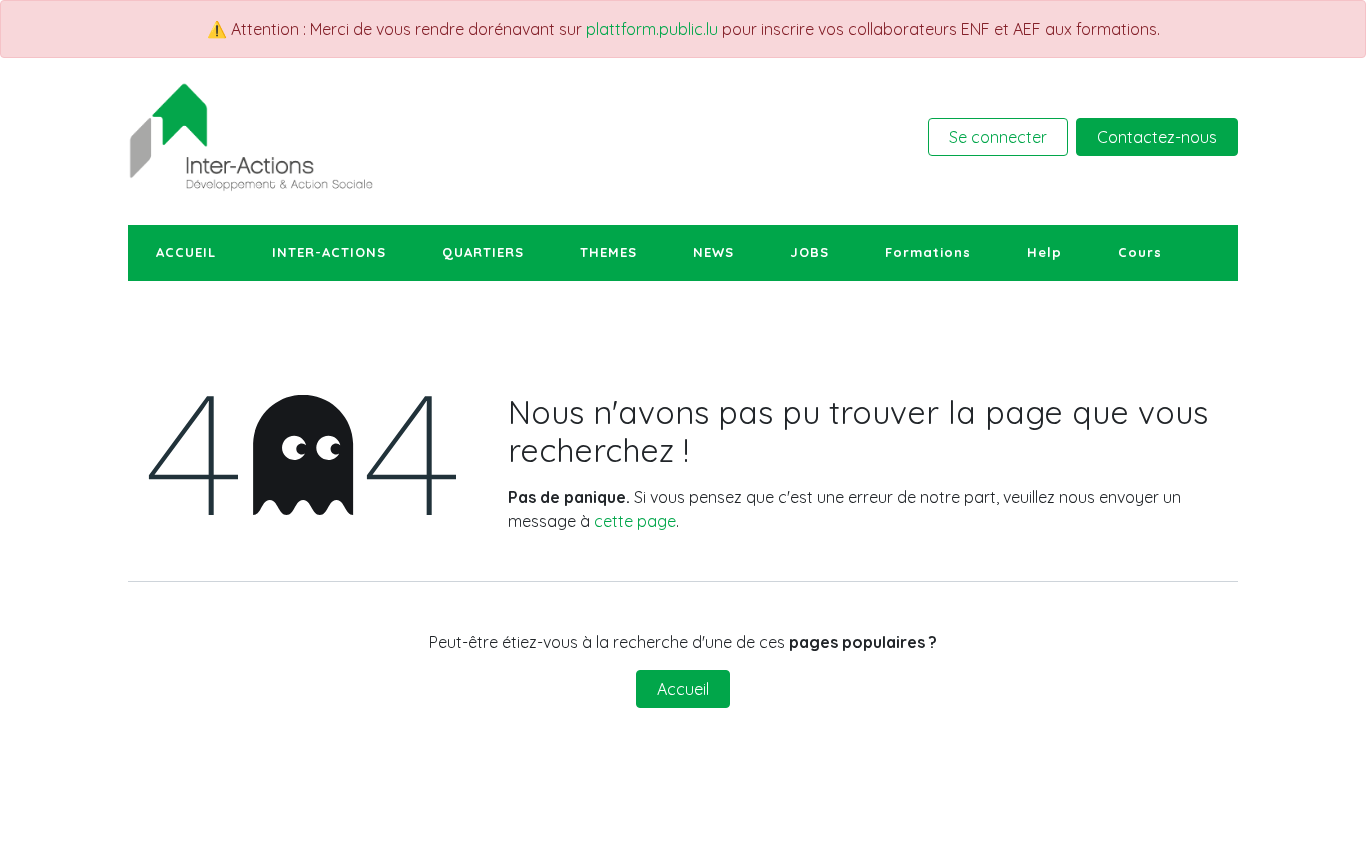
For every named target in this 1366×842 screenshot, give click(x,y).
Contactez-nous (1157, 137)
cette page (635, 521)
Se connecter (998, 137)
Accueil (683, 689)
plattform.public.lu (652, 29)
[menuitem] (186, 253)
